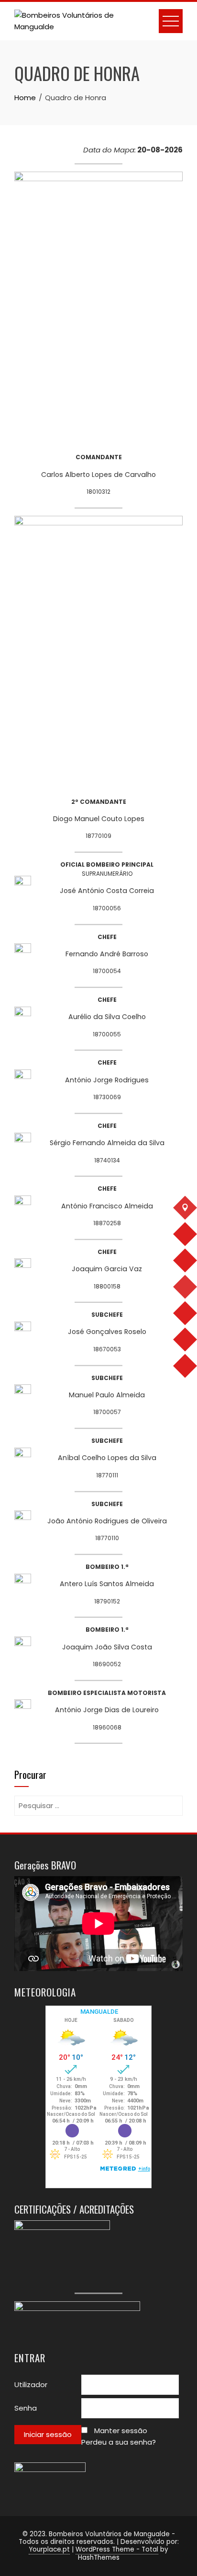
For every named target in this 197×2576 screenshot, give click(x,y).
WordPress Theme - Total (117, 2549)
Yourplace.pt (49, 2549)
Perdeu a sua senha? (119, 2442)
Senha (26, 2408)
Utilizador (31, 2385)
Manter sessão (121, 2431)
